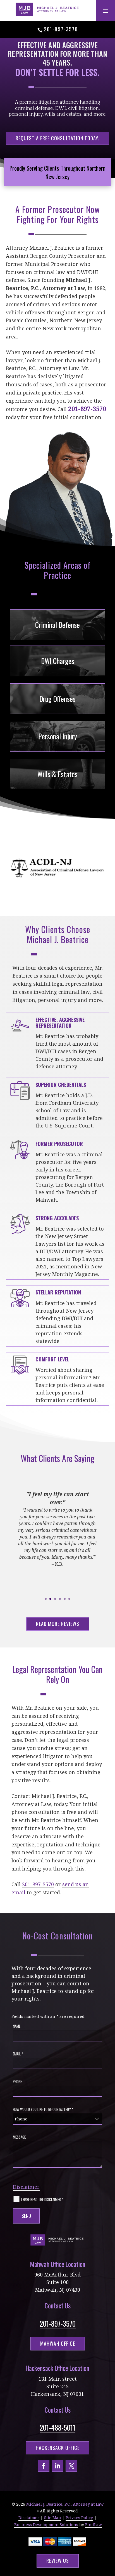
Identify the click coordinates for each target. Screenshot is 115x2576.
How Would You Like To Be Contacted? (43, 2109)
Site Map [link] (52, 2518)
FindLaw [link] (94, 2525)
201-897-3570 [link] (61, 29)
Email (18, 2054)
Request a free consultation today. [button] (57, 138)
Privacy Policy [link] (79, 2518)
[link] (48, 9)
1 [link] (46, 1599)
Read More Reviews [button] (58, 1624)
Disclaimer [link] (29, 2518)
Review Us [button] (58, 2561)
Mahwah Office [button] (58, 2343)
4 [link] (60, 1599)
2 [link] (50, 1599)
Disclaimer (26, 2187)
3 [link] (55, 1599)
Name (17, 2026)
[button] (106, 11)
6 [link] (69, 1599)
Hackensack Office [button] (58, 2448)
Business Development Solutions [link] (46, 2525)
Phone (17, 2081)
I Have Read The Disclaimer (42, 2199)
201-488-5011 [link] (57, 2427)
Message (19, 2137)
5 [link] (65, 1599)
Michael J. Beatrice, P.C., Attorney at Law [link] (65, 2504)
